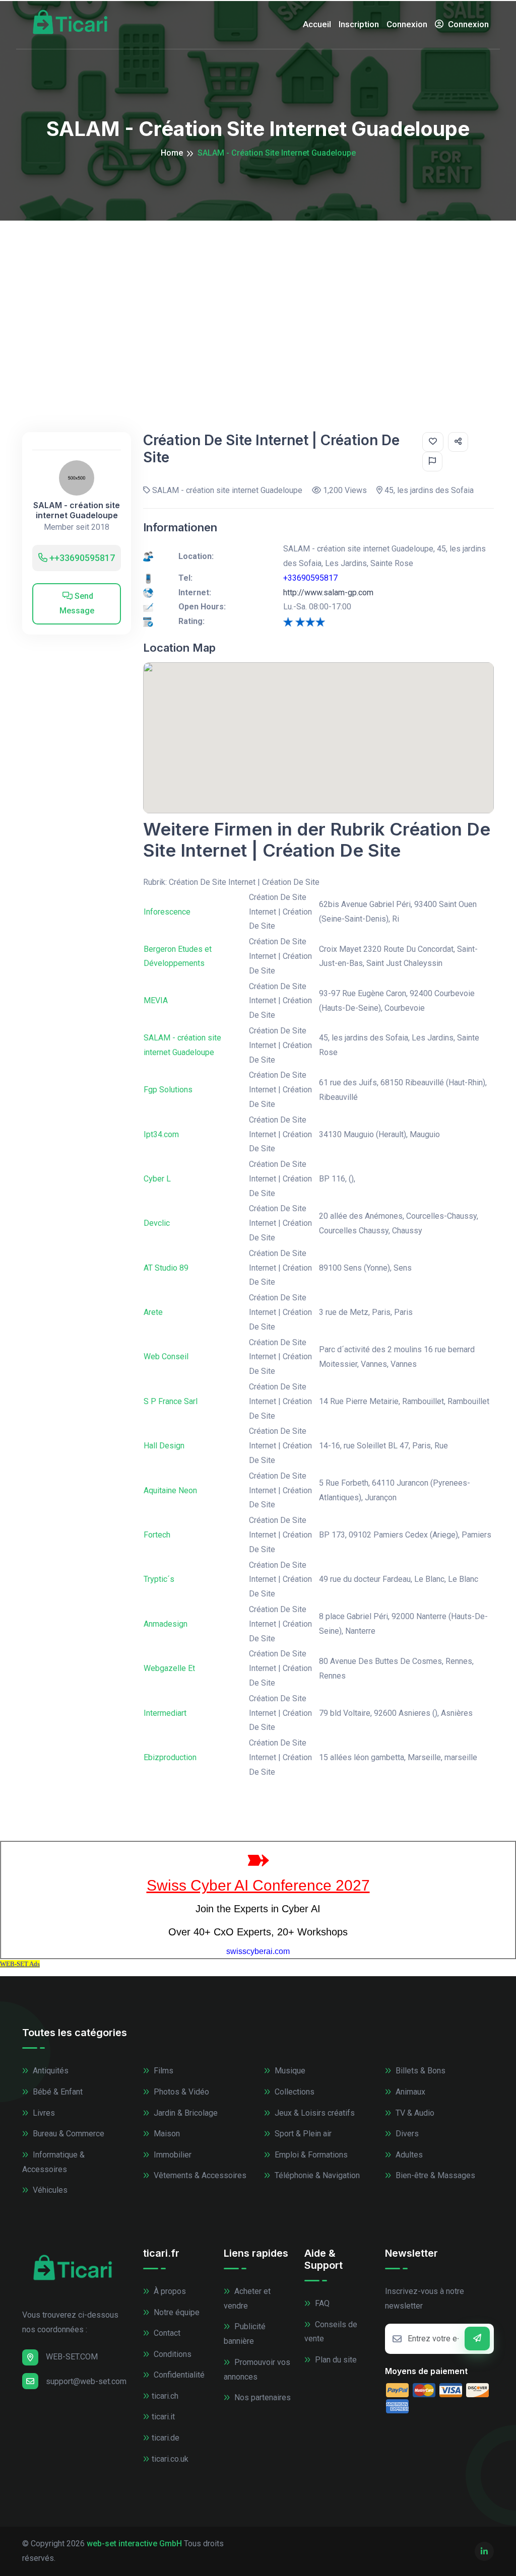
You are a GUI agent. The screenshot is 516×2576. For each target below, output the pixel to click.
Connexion (407, 24)
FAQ (321, 2303)
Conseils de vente (331, 2332)
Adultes (408, 2155)
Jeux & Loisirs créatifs (314, 2113)
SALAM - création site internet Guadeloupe (77, 510)
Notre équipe (176, 2312)
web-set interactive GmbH (134, 2544)
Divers (406, 2134)
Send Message (77, 603)
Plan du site (335, 2360)
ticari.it (163, 2417)
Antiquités (50, 2071)
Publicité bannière (245, 2334)
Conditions (172, 2354)
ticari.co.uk (170, 2459)
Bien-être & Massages (434, 2175)
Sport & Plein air (302, 2134)
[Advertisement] (258, 296)
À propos (169, 2291)
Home (172, 153)
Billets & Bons (420, 2071)
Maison (166, 2134)
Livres (43, 2113)
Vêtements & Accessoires (199, 2175)
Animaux (409, 2092)
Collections (294, 2092)
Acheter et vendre (247, 2299)
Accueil (317, 24)
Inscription (359, 24)
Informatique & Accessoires (53, 2162)
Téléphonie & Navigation (316, 2175)
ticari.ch (165, 2396)
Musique (289, 2071)
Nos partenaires (262, 2397)
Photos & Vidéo (180, 2092)
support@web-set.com (86, 2381)
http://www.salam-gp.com (328, 593)
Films (163, 2071)
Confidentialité (178, 2375)
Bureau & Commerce (68, 2134)
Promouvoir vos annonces (257, 2370)
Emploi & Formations (310, 2155)
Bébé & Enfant (57, 2092)
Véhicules (49, 2190)
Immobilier (172, 2155)
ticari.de (166, 2438)
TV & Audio (414, 2113)
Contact (166, 2333)
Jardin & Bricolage (185, 2113)
